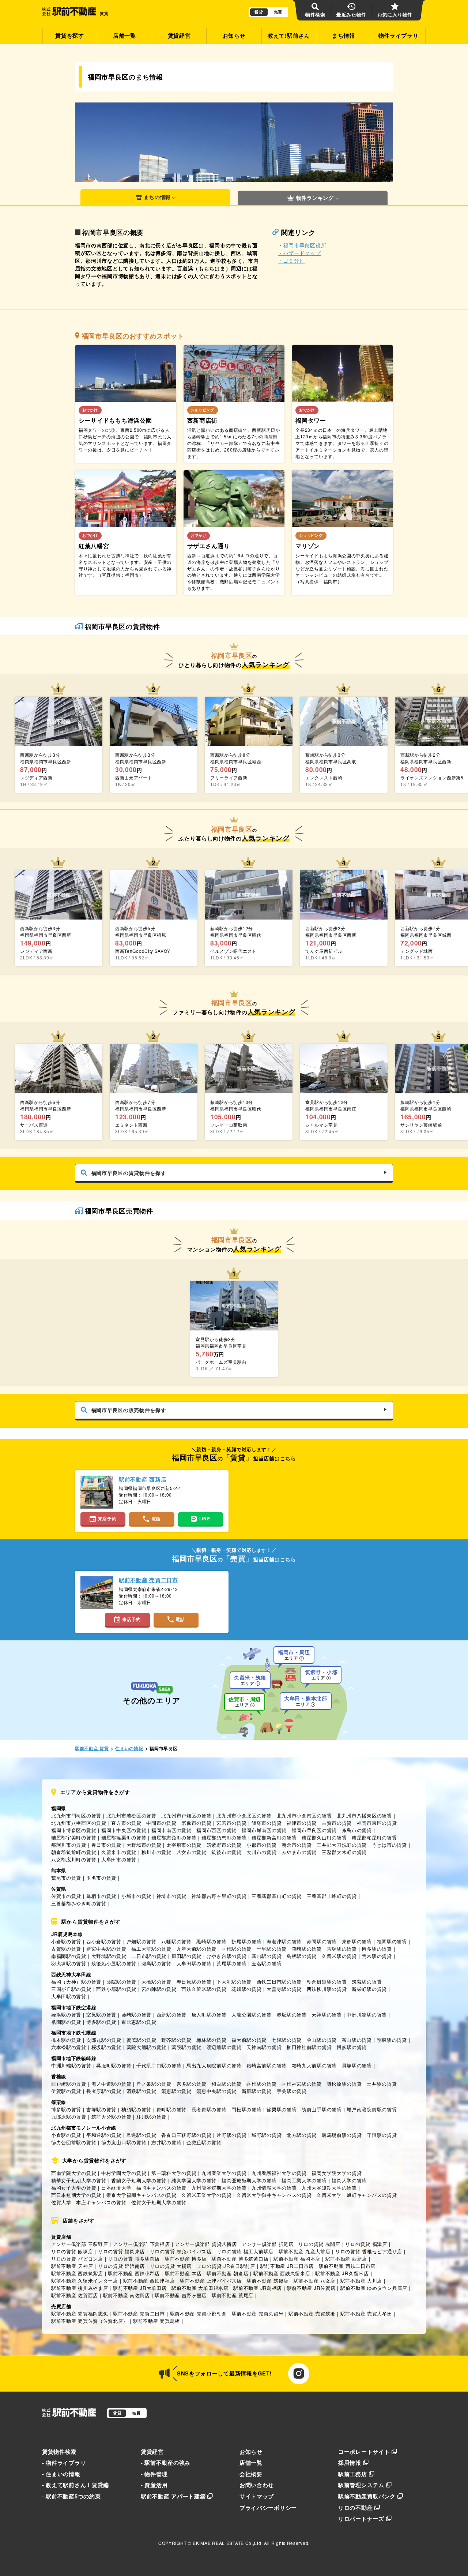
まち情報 (344, 35)
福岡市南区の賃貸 (171, 1830)
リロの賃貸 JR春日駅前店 (226, 2266)
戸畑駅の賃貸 (141, 1941)
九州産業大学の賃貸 (224, 2173)
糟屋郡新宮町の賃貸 (274, 1837)
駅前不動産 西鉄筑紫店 (77, 2273)
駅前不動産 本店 (183, 2273)
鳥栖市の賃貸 (101, 1896)
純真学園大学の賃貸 (194, 2180)
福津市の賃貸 (302, 1823)
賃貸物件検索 (59, 2452)
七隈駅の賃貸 (287, 2040)
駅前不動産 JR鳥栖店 (258, 2288)
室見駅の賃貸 (101, 2015)
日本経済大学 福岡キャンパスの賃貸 (144, 2188)
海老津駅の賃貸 (284, 1941)
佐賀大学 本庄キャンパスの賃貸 (89, 2202)
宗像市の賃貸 (196, 1823)
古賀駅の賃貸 (66, 1949)
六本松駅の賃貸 (69, 2047)
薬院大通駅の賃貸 (147, 2047)
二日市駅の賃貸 (149, 1956)
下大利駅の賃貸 (234, 1982)
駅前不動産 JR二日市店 (287, 2266)
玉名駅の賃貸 (267, 1963)
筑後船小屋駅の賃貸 (114, 1963)
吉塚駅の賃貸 (342, 1949)
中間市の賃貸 (161, 1823)
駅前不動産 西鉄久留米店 (282, 2273)
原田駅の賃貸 (186, 1956)
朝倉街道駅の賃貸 (327, 1982)
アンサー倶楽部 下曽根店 (141, 2244)
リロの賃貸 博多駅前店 (134, 2259)
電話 (156, 1519)
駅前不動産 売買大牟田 (366, 2313)
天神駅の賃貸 (327, 2015)
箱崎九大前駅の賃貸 (314, 2065)
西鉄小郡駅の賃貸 (116, 1989)
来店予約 (107, 1519)
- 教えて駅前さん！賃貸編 (76, 2485)
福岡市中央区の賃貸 (124, 1830)
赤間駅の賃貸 (322, 1941)
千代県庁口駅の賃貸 (159, 2065)
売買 (278, 12)
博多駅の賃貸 (377, 1949)
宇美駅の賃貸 (292, 2091)
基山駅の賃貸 (267, 1956)
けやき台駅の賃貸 (227, 1956)
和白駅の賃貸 (226, 2084)
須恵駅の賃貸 (176, 2091)
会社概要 (251, 2474)
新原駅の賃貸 (257, 2091)
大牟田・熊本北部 (306, 1701)
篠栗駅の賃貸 (282, 2109)
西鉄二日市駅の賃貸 (279, 1982)
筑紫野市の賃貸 (224, 1845)
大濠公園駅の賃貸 (252, 2015)
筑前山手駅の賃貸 (322, 2109)
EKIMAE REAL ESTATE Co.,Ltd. (228, 2543)
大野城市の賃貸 (144, 1845)
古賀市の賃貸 (337, 1823)
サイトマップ (257, 2496)
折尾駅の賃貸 (246, 1941)
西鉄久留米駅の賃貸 (204, 1989)
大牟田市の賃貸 (119, 1859)
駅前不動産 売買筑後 (312, 2313)
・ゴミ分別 (291, 261)
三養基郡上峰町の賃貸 (332, 1896)
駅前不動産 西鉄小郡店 (134, 2273)
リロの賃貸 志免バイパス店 (181, 2251)
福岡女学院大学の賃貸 (337, 2173)
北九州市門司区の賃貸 (76, 1815)
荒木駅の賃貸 (377, 1956)
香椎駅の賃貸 (237, 1949)
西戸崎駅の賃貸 (69, 2084)
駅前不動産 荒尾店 (233, 2295)
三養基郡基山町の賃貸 (277, 1896)
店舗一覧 (124, 35)
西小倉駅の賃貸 (104, 1941)
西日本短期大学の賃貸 (76, 2195)
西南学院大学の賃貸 (74, 2173)
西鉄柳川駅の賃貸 (327, 1989)
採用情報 (350, 2463)
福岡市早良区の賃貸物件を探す (129, 1173)
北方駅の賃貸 (302, 2135)
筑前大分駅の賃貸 (112, 2117)
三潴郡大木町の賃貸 (344, 1852)
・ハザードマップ (299, 253)
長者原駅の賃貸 (104, 2091)
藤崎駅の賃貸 (136, 2015)
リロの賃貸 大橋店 (171, 2266)
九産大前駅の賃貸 (197, 1949)
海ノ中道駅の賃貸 (112, 2084)
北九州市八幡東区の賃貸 (364, 1815)
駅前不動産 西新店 (346, 2259)
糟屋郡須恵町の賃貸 (224, 1837)
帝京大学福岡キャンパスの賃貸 (141, 2195)
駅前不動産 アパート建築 (173, 2496)
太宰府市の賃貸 (184, 1845)
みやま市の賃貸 (299, 1852)
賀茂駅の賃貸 (141, 2040)
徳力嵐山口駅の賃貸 (124, 2142)
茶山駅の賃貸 (357, 2040)
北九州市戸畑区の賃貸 (186, 1815)
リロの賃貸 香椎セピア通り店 (369, 2251)
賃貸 (259, 12)
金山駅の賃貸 (322, 2040)
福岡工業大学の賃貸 (304, 2180)
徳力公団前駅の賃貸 (74, 2142)
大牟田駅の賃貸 (194, 1963)
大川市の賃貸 (261, 1852)
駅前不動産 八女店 (314, 2281)
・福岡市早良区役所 (302, 245)
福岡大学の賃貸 (349, 2180)
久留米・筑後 (250, 1680)
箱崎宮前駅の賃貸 (267, 2065)
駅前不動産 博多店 (186, 2259)
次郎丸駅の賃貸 (104, 2040)
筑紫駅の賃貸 (367, 1982)
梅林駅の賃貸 (211, 2040)
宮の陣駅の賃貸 (159, 1989)
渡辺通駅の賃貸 (224, 2047)
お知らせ (234, 35)
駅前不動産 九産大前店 (305, 2251)
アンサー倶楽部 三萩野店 (80, 2244)
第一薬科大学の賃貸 (174, 2173)
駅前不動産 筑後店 (268, 2281)
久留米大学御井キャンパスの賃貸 (274, 2195)
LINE (205, 1519)
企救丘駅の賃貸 (204, 2142)
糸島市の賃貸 (357, 1830)
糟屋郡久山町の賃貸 (324, 1837)
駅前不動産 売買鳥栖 (156, 2321)
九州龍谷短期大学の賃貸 (219, 2188)
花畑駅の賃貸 (246, 1989)
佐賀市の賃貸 (66, 1896)
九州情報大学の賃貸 (274, 2188)
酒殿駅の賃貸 (141, 2091)
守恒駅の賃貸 (382, 2135)
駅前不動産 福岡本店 (297, 2259)
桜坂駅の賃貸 (106, 2047)
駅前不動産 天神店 (72, 2266)
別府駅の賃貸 (392, 2040)
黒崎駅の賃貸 (211, 1941)
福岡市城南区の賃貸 (264, 1830)
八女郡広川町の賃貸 (74, 1859)
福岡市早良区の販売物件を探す (129, 1410)
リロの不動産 (355, 2508)
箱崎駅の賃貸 (307, 1949)
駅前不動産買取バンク (367, 2496)
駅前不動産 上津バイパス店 (211, 2281)
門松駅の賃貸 (246, 2109)
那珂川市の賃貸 (69, 1845)
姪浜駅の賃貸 (66, 2015)
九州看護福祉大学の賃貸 (279, 2173)
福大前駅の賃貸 (249, 2040)
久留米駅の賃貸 (339, 1956)
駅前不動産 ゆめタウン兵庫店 (374, 2288)
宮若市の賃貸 (231, 1823)
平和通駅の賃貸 (104, 2135)
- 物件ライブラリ (64, 2463)
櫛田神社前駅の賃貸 (309, 2047)
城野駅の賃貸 (267, 2135)
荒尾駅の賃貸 (231, 1963)
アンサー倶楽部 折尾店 (268, 2244)
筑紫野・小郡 (321, 1675)
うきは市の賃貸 (389, 1845)
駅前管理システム (361, 2485)
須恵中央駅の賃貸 (216, 2091)
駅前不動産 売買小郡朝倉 (198, 2313)
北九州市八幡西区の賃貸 (79, 1823)
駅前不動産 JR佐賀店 (311, 2288)
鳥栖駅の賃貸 (302, 1956)
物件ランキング (315, 198)
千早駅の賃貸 (272, 1949)
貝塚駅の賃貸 (357, 2065)
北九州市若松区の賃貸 (131, 1815)
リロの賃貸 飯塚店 (72, 2251)
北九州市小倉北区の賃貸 (244, 1815)
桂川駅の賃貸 (151, 2117)
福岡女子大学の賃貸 (74, 2188)
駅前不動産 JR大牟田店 (140, 2288)
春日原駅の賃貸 (194, 1982)
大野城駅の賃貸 (109, 1956)
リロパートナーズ (361, 2519)
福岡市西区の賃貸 (216, 1830)
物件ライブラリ (399, 35)
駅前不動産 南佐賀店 (127, 2295)
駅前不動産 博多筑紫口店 (240, 2259)
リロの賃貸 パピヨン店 (77, 2259)
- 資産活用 (154, 2485)
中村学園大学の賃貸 (124, 2173)
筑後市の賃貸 (226, 1852)
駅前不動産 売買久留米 (258, 2313)
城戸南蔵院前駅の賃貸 (372, 2109)
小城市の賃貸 (136, 1896)
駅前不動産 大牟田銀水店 (200, 2288)
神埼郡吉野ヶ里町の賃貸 (219, 1896)
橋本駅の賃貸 (66, 2040)
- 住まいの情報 (61, 2474)
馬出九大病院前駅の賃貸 (214, 2065)
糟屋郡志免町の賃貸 (174, 1837)
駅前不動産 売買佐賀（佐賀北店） (90, 2321)
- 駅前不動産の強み (166, 2463)
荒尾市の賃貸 (66, 1878)
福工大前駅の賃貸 (151, 1949)
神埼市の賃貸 (171, 1896)
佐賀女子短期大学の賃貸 (159, 2202)
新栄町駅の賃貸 (369, 1989)
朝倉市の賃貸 (297, 1845)
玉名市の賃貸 (101, 1878)
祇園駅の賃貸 (66, 2022)
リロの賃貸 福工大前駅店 (245, 2251)
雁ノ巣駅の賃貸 (154, 2084)
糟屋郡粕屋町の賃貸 (374, 1837)
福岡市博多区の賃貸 (74, 1830)
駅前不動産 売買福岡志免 (80, 2313)
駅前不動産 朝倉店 (227, 2273)
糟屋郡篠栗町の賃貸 (124, 1837)
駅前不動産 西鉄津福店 (149, 2281)
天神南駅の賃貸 (264, 2047)
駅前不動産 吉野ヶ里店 (181, 2295)
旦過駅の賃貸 (141, 2135)
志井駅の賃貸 (166, 2142)
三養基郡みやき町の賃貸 (79, 1903)
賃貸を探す (70, 35)
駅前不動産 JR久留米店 (342, 2273)
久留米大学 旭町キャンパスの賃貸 (357, 2195)
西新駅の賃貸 (171, 2015)
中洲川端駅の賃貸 (367, 2015)
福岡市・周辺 (294, 1655)
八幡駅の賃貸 (176, 1941)
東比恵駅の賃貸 (139, 2022)
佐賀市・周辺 (245, 1702)
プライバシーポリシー (268, 2508)
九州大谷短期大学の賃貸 (329, 2188)
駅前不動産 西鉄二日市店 (347, 2266)
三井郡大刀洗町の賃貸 (342, 1845)
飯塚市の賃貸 (267, 1823)
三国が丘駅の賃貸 (71, 1989)
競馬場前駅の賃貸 (342, 2135)
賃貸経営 (179, 35)
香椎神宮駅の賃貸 (302, 2084)
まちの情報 (157, 197)
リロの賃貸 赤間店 (319, 2244)
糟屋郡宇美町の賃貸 (74, 1837)
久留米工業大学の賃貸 (206, 2195)
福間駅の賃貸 (392, 1941)
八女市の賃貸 (192, 1852)
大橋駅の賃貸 (156, 1982)
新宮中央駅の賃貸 (106, 1949)
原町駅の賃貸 (171, 2109)
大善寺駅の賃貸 (284, 1989)
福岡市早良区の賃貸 (314, 1830)
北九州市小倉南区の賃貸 (304, 1815)
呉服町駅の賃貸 (114, 2065)
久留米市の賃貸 (119, 1852)
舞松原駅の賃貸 (344, 2084)
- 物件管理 (154, 2474)
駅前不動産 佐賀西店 (75, 2295)
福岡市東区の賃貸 (377, 1823)
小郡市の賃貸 (261, 1845)
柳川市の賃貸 (156, 1852)
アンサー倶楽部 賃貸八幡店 (206, 2244)
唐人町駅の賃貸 (209, 2015)
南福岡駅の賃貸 (69, 1956)
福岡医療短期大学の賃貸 (249, 2180)
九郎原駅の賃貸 (69, 2117)
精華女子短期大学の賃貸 (79, 2180)
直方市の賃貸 (126, 1823)
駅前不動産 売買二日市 (139, 2313)
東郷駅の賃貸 (357, 1941)
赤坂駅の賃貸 (292, 2015)
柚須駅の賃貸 (136, 2109)
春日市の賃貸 (106, 1845)
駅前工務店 (353, 2474)
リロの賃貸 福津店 (366, 2244)
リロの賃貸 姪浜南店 (121, 2266)
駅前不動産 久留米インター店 (85, 2281)
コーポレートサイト (364, 2452)
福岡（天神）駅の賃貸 (76, 1982)
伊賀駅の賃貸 (66, 2091)
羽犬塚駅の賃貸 (69, 1963)
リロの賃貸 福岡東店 (121, 2251)
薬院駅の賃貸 (121, 1982)
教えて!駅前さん (289, 35)
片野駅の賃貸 (231, 2135)
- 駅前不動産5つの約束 (71, 2496)
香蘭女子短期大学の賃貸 (139, 2180)
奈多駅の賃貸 (192, 2084)
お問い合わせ (257, 2485)
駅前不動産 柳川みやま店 (80, 2288)
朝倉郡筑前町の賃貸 (74, 1852)
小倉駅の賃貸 (66, 1941)
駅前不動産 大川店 (361, 2281)
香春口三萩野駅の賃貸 (186, 2135)
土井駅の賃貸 (382, 2084)
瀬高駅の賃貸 (156, 1963)
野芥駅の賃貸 (176, 2040)
